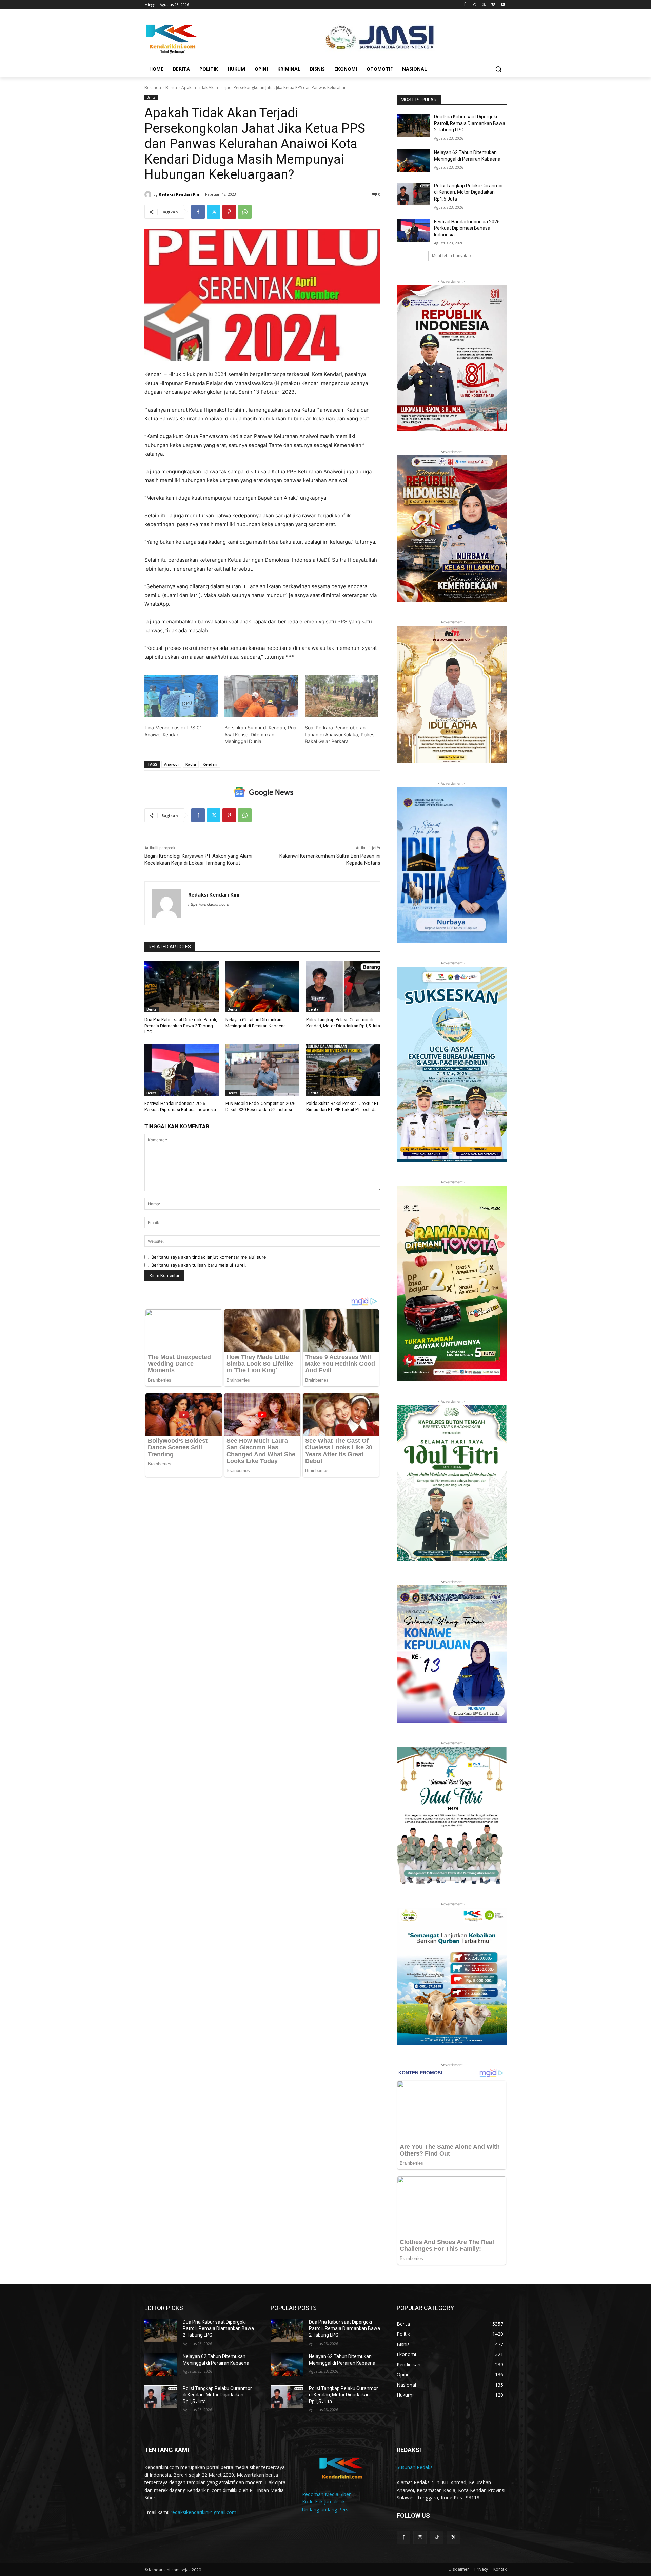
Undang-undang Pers (325, 2509)
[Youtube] (503, 5)
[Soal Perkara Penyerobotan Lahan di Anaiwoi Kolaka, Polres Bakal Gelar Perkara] (341, 696)
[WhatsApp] (245, 212)
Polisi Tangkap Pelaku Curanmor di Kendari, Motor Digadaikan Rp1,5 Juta (469, 192)
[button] (498, 69)
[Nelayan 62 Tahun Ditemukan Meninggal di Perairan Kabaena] (263, 986)
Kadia (191, 764)
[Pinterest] (229, 212)
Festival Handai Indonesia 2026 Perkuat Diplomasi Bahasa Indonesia (467, 228)
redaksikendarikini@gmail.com (203, 2512)
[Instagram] (475, 5)
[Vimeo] (493, 5)
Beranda (153, 88)
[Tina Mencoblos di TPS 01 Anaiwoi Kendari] (181, 696)
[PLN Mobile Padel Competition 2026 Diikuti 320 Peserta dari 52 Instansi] (263, 1070)
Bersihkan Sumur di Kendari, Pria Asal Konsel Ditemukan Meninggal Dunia (260, 734)
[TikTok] (437, 2538)
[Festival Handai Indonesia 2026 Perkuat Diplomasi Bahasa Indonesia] (182, 1070)
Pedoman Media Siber (326, 2494)
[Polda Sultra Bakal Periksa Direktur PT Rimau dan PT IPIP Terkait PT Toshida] (343, 1070)
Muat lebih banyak (449, 256)
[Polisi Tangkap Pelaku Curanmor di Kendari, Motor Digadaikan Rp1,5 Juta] (343, 986)
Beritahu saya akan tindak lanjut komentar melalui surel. (210, 1257)
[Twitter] (484, 5)
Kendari (210, 764)
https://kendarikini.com (209, 904)
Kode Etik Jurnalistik (323, 2502)
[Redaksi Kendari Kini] (149, 194)
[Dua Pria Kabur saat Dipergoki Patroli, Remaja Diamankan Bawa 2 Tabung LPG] (182, 986)
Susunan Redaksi (415, 2467)
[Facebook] (465, 5)
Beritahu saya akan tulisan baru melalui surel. (199, 1265)
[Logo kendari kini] (199, 38)
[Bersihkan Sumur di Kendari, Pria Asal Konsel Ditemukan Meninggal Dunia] (261, 696)
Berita (171, 88)
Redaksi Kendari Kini (180, 194)
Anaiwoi (171, 764)
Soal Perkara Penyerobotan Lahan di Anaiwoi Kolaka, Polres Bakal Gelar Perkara (340, 734)
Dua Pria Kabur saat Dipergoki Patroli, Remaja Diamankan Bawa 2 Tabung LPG (181, 1026)
